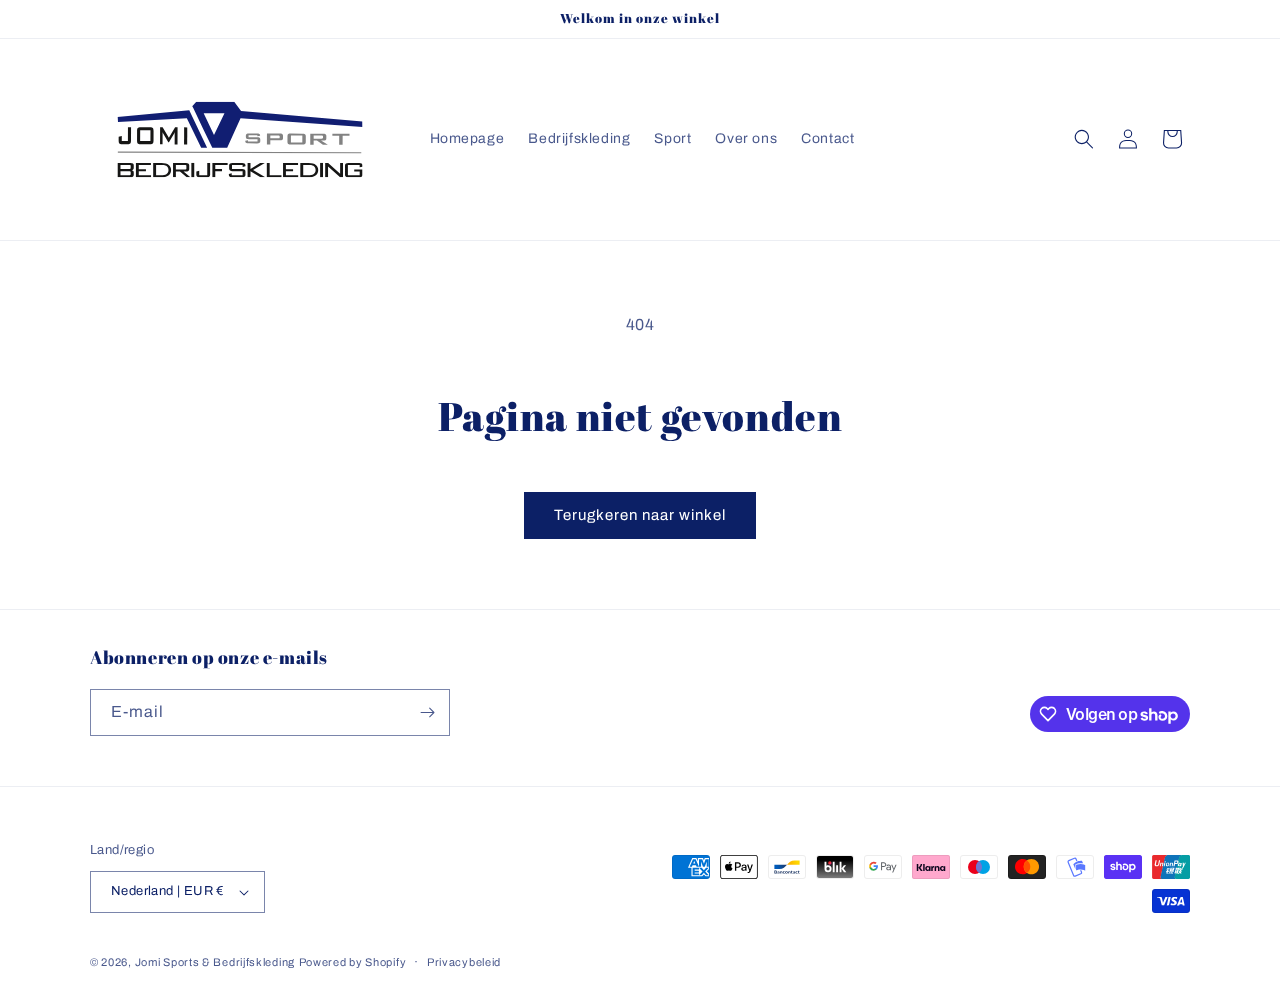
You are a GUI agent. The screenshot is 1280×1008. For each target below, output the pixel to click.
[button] (1084, 139)
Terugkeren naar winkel (640, 515)
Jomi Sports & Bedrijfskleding (215, 962)
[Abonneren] (427, 712)
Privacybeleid (464, 962)
